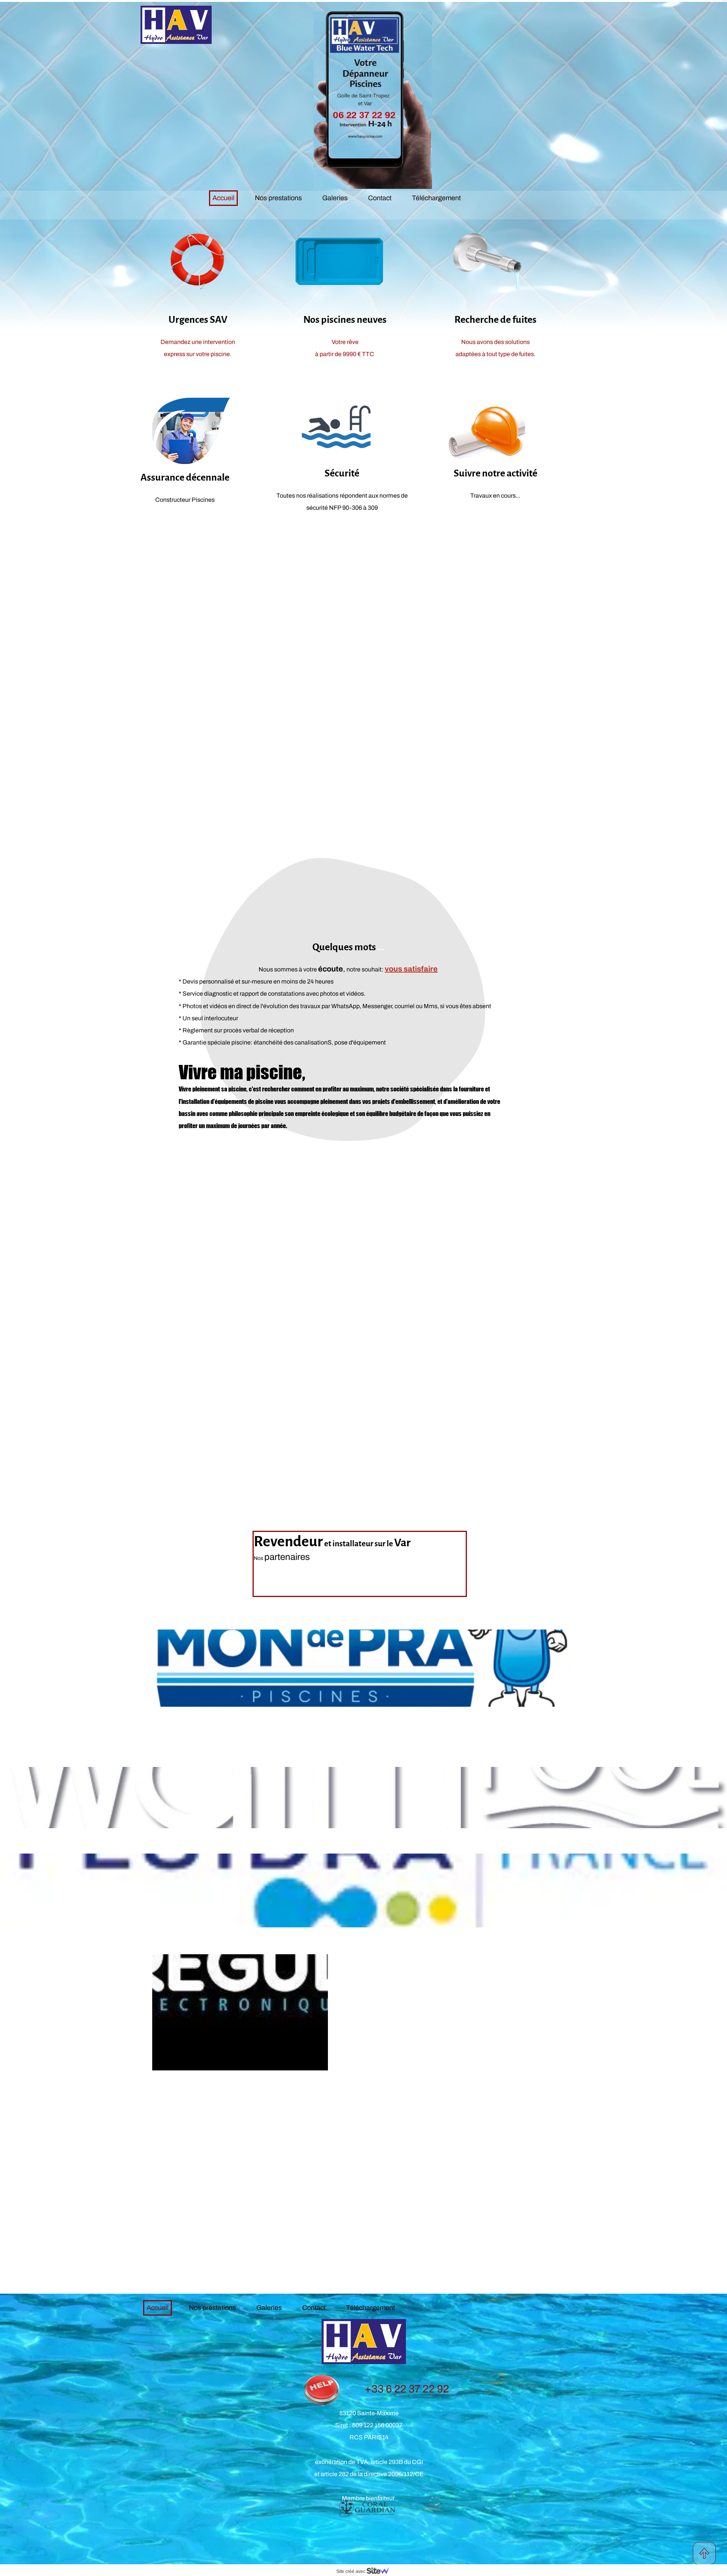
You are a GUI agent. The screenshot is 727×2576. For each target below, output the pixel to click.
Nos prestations (278, 198)
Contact (380, 198)
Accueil (223, 198)
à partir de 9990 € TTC (345, 354)
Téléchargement (436, 198)
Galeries (335, 198)
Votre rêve (345, 342)
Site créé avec (351, 2571)
